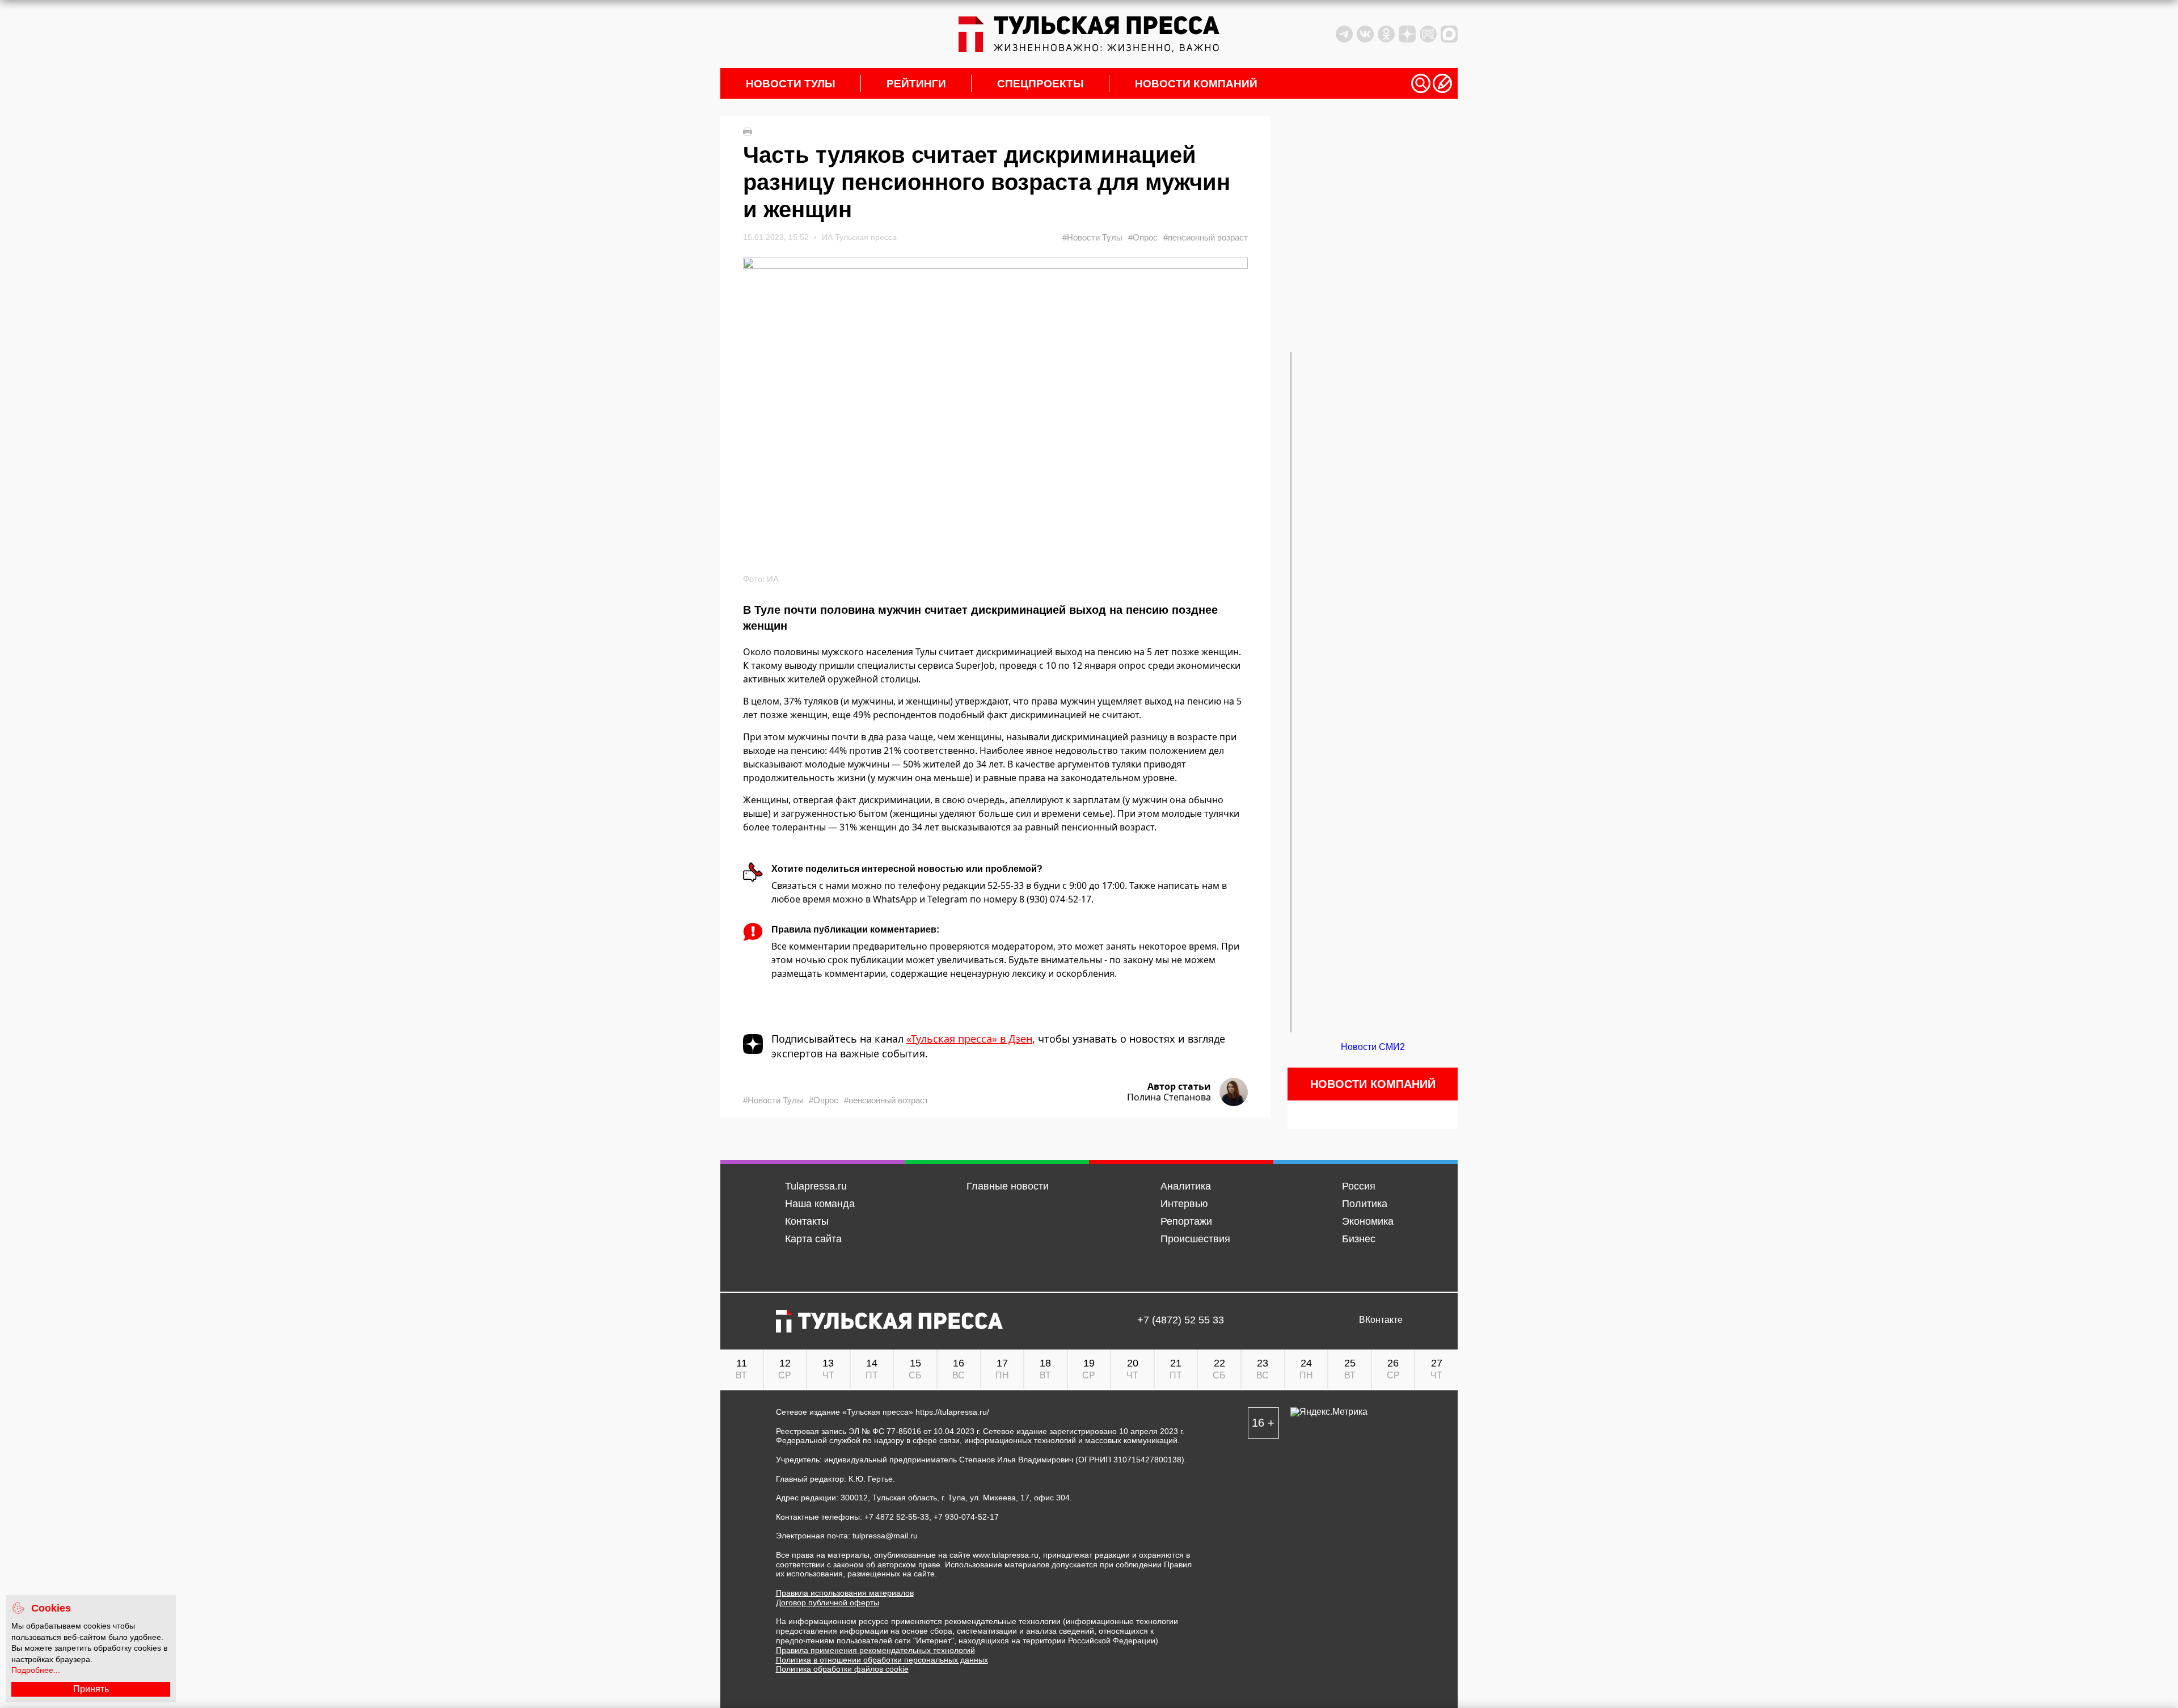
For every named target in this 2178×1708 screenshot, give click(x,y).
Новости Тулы (791, 84)
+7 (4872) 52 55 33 (1181, 1320)
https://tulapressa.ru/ (952, 1412)
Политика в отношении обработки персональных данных (882, 1660)
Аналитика (1186, 1186)
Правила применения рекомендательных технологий (875, 1650)
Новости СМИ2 (1373, 1047)
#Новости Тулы (1092, 237)
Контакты (807, 1221)
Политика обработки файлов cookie (842, 1669)
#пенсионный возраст (1206, 237)
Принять (91, 1689)
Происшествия (1195, 1239)
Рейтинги (916, 84)
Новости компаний (1196, 84)
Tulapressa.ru (816, 1186)
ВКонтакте (1381, 1320)
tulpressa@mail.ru (885, 1536)
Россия (1359, 1186)
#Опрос (1143, 237)
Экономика (1368, 1221)
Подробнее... (36, 1670)
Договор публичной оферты (828, 1602)
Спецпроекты (1041, 84)
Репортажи (1186, 1221)
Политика (1365, 1204)
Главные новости (1008, 1186)
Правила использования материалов (845, 1593)
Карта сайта (813, 1239)
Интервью (1184, 1204)
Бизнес (1359, 1239)
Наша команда (820, 1204)
